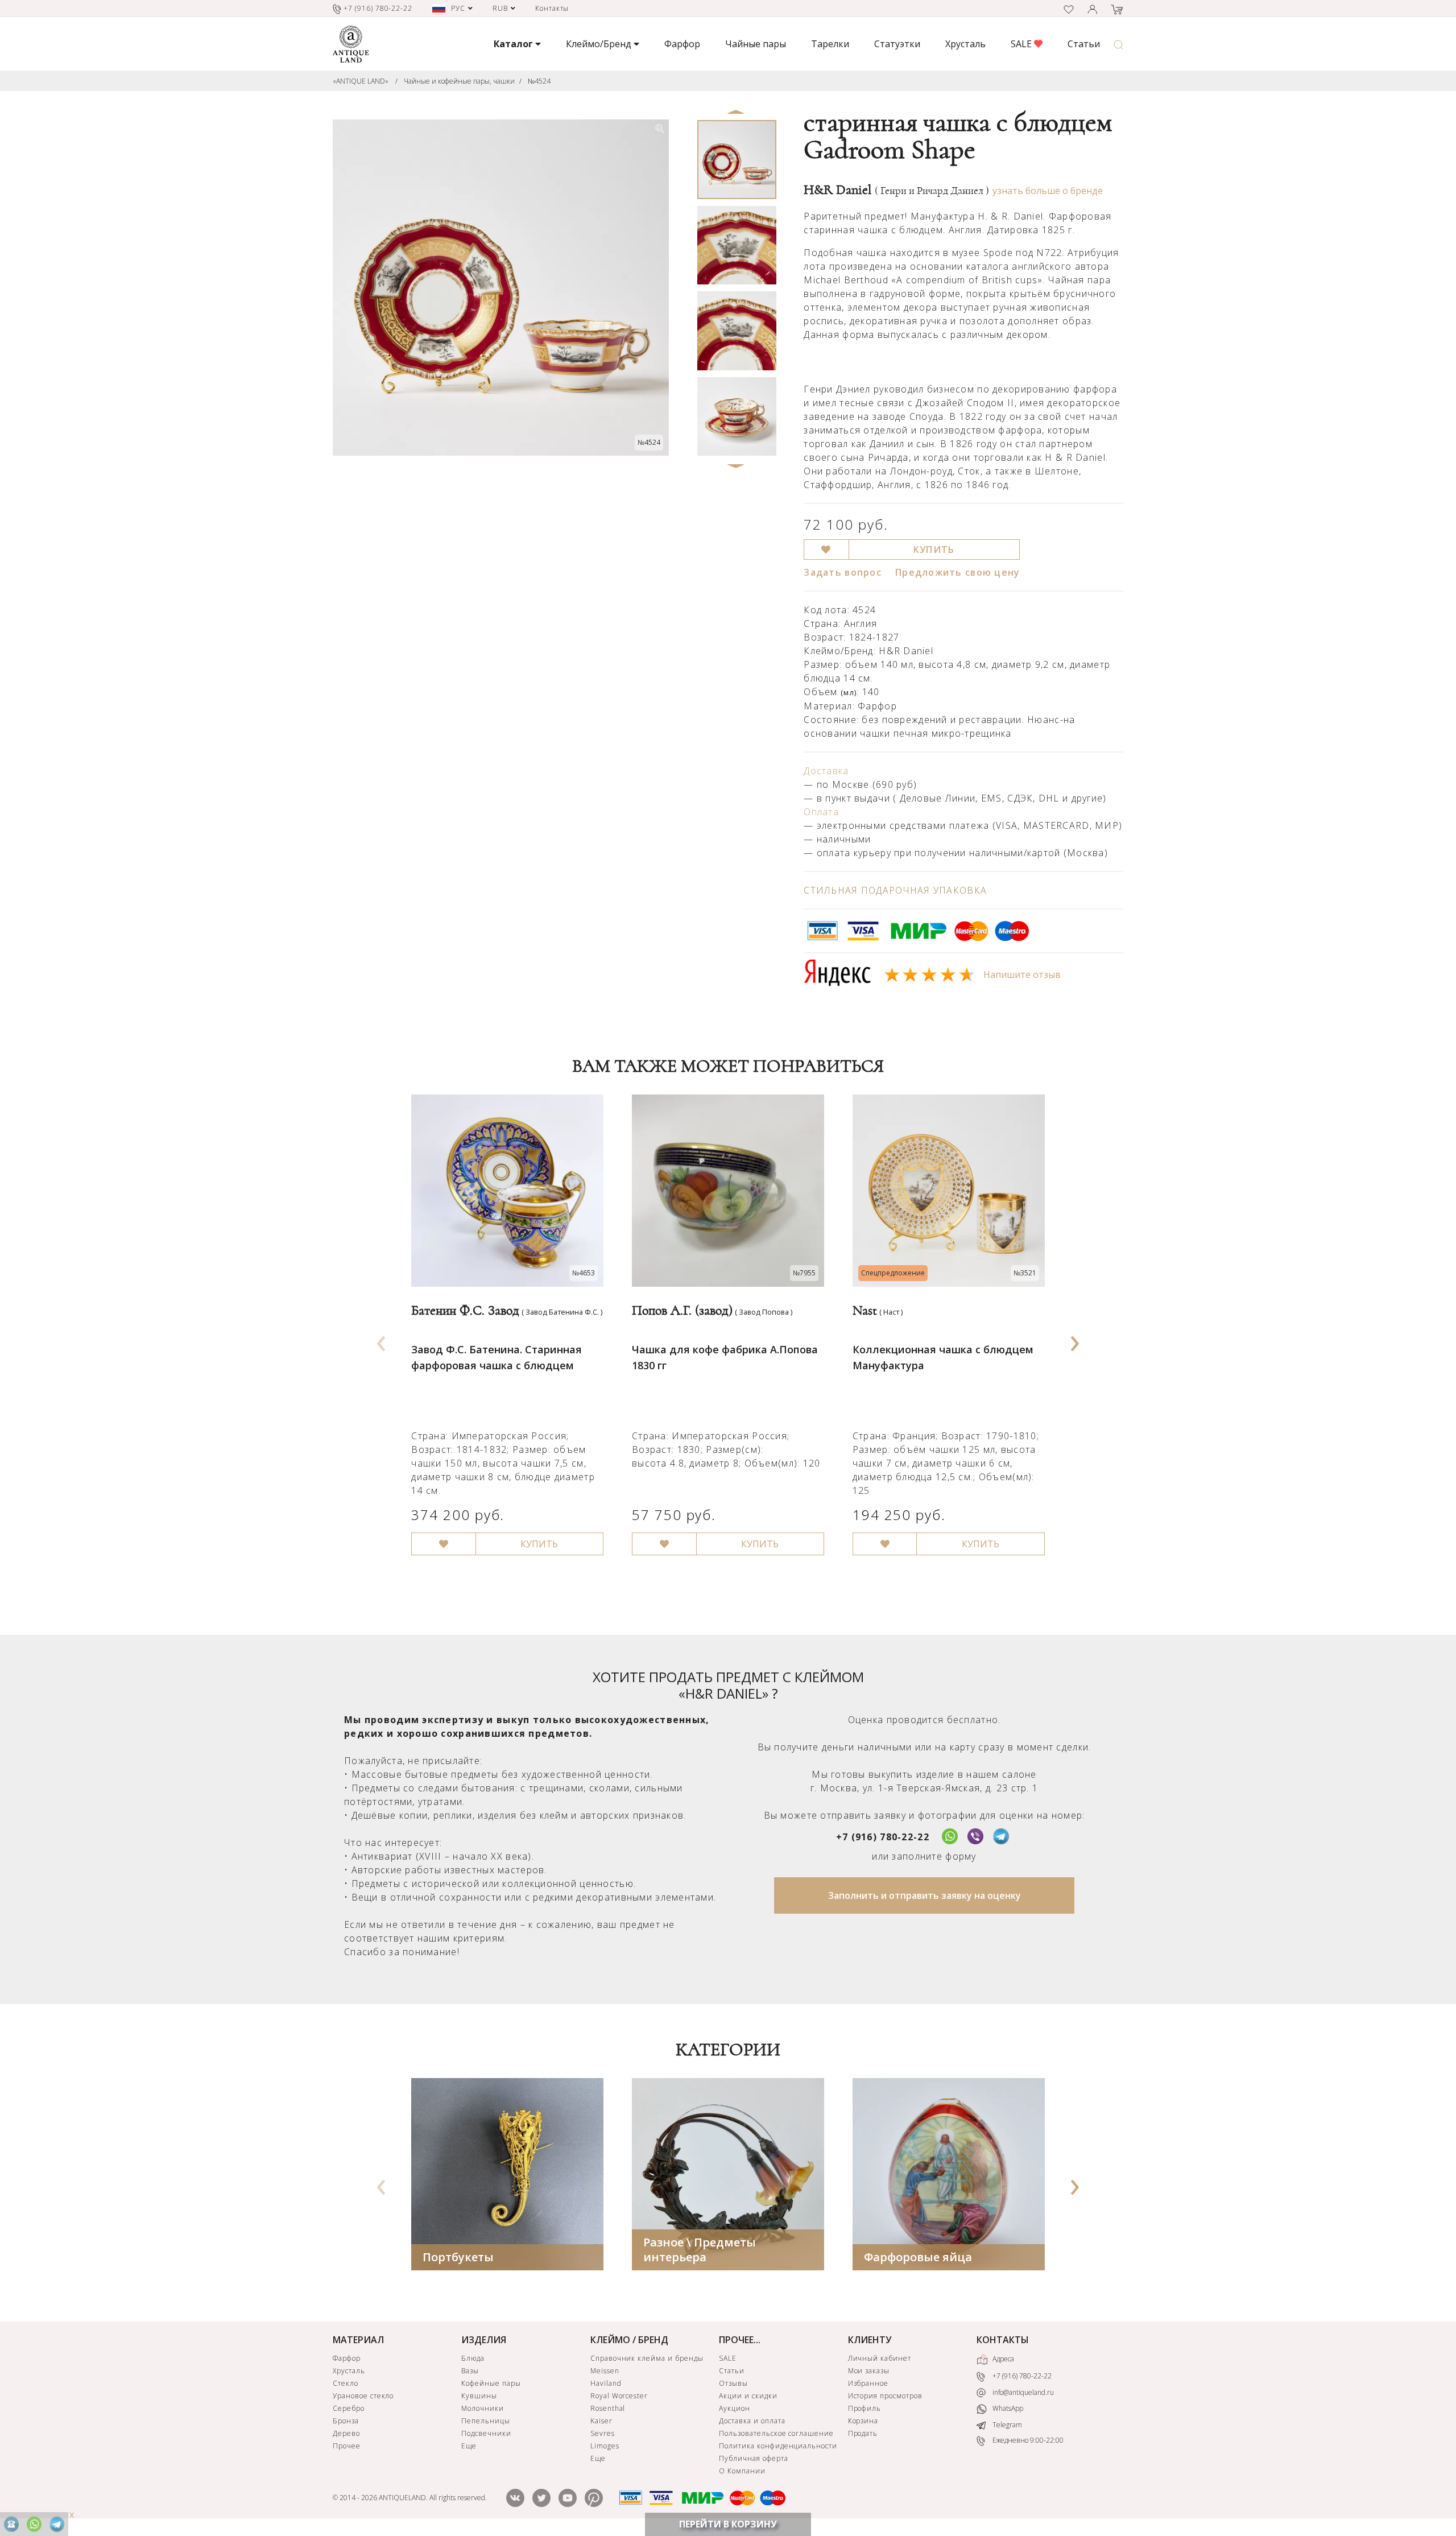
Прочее (347, 2446)
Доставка (826, 771)
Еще (469, 2446)
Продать (863, 2433)
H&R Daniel (896, 190)
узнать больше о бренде (1048, 191)
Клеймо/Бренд (600, 44)
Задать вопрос (843, 572)
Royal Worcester (619, 2396)
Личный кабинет (880, 2358)
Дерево (346, 2433)
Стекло (346, 2383)
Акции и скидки (748, 2396)
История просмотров (885, 2396)
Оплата (821, 812)
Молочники (483, 2408)
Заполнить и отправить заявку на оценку (925, 1895)
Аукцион (735, 2408)
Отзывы (733, 2383)
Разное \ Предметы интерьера (700, 2250)
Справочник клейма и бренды (647, 2358)
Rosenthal (608, 2408)
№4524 (539, 81)
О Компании (742, 2471)
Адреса (1002, 2359)
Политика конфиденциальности (778, 2446)
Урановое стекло (363, 2396)
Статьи (1084, 44)
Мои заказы (869, 2371)
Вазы (470, 2371)
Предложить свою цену (958, 572)
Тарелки (830, 44)
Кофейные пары (491, 2383)
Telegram (1006, 2425)
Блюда (473, 2358)
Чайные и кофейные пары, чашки (459, 81)
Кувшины (479, 2396)
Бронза (346, 2421)
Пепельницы (486, 2421)
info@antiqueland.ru (1022, 2392)
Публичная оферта (753, 2458)
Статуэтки (897, 44)
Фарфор (682, 44)
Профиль (865, 2408)
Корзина (863, 2421)
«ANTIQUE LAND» (361, 81)
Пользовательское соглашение (776, 2433)
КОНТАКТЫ (1003, 2340)
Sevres (603, 2433)
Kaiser (601, 2421)
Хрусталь (965, 44)
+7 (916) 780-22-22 (883, 1837)
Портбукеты (458, 2257)
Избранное (868, 2383)
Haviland (606, 2383)
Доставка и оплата (752, 2421)
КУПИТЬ (934, 550)
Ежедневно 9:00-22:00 (1027, 2441)
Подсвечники (486, 2433)
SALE (1022, 44)
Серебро (349, 2408)
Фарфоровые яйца (918, 2257)
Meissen (605, 2371)
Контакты (552, 8)
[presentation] (382, 1340)
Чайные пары (756, 44)
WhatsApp (1007, 2409)
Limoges (605, 2446)
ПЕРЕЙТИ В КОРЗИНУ (728, 2524)
